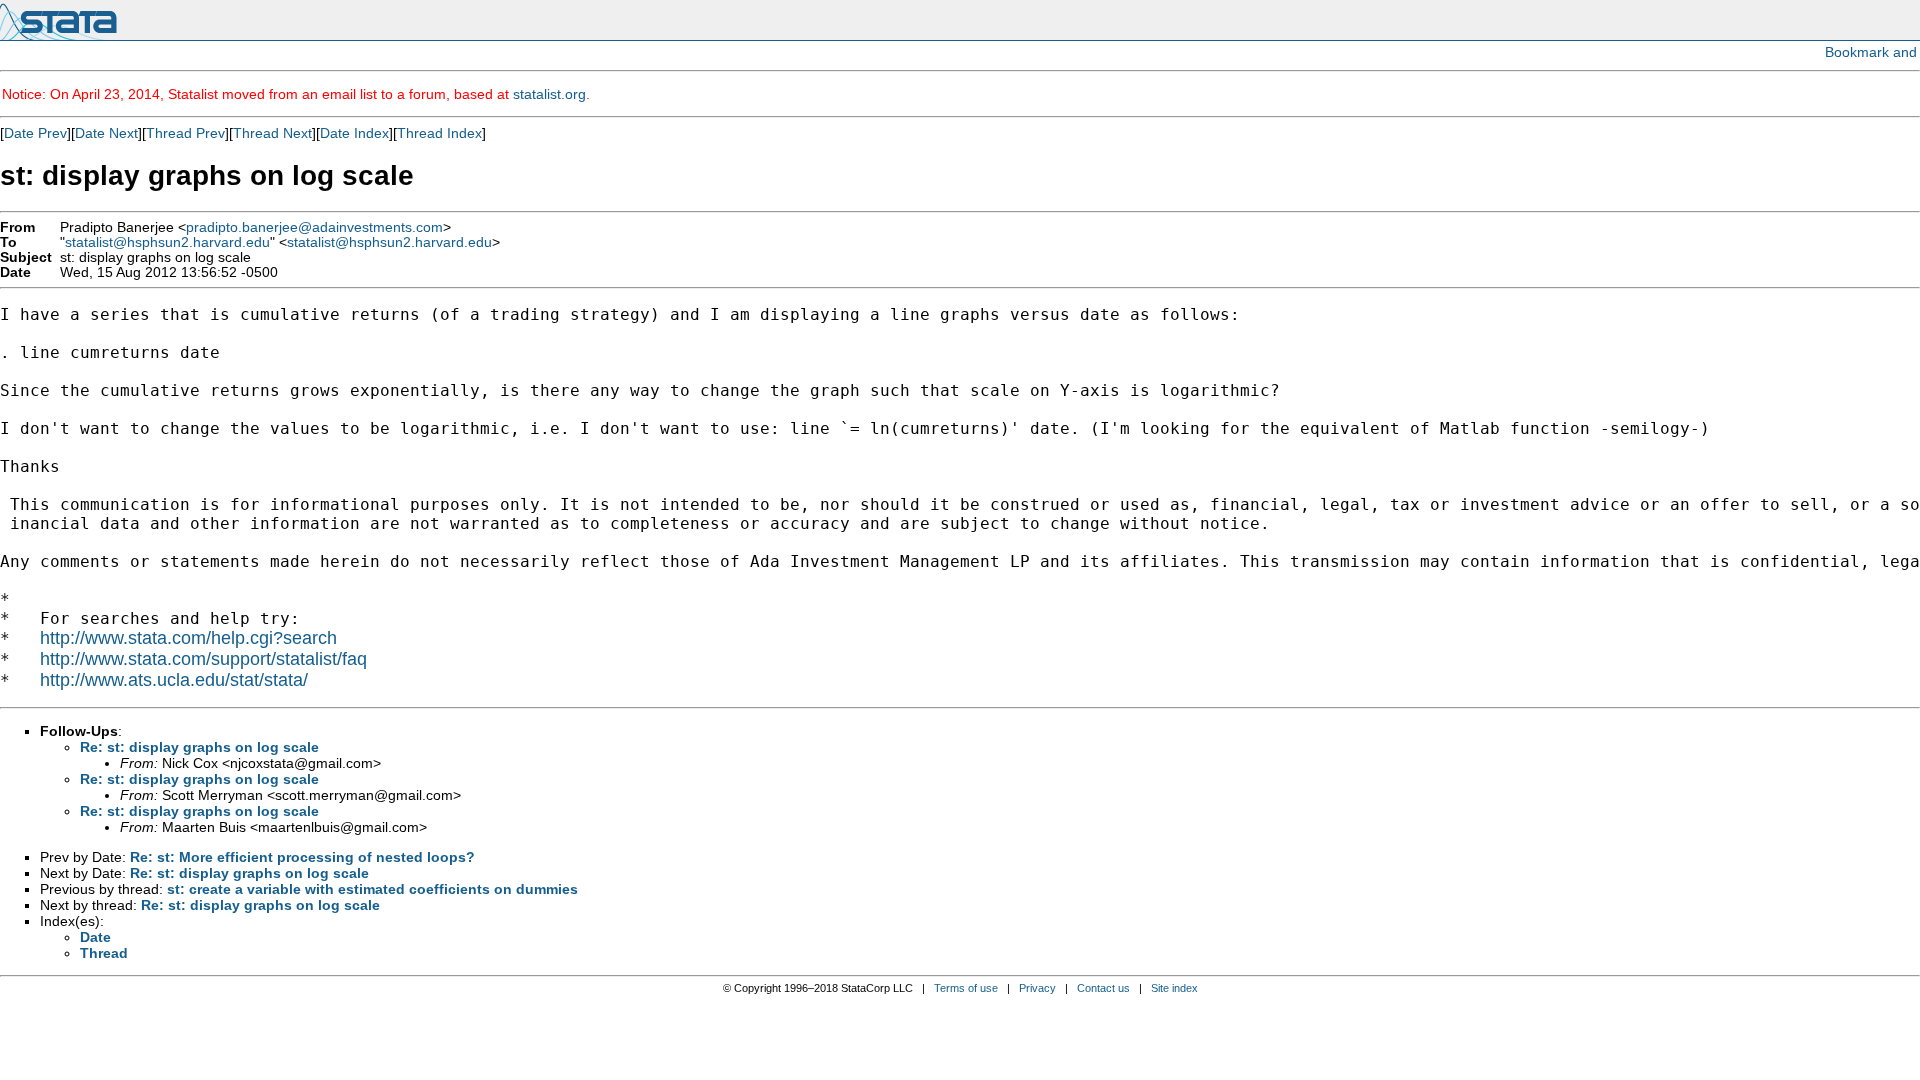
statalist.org (549, 94)
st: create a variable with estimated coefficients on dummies (372, 889)
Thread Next (272, 133)
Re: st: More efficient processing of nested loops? (302, 857)
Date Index (354, 133)
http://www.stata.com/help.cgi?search (188, 638)
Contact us (1103, 988)
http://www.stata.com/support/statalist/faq (203, 659)
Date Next (106, 133)
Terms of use (966, 988)
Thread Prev (185, 133)
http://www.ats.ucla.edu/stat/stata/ (174, 680)
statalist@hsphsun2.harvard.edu (167, 242)
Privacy (1037, 988)
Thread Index (439, 133)
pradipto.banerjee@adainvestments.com (314, 227)
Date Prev (35, 133)
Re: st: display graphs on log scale (199, 747)
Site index (1174, 988)
